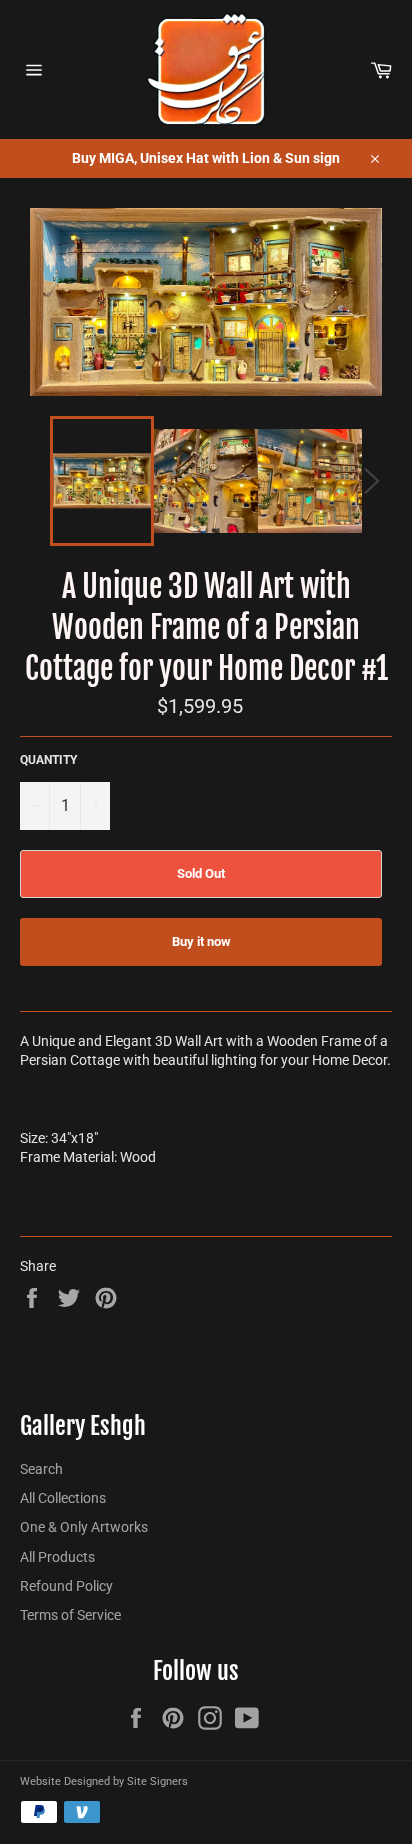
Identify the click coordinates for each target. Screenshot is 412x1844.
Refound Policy (66, 1586)
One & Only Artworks (84, 1527)
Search (41, 1469)
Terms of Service (70, 1615)
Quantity (48, 760)
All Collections (63, 1498)
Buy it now (201, 941)
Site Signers (157, 1781)
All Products (57, 1557)
